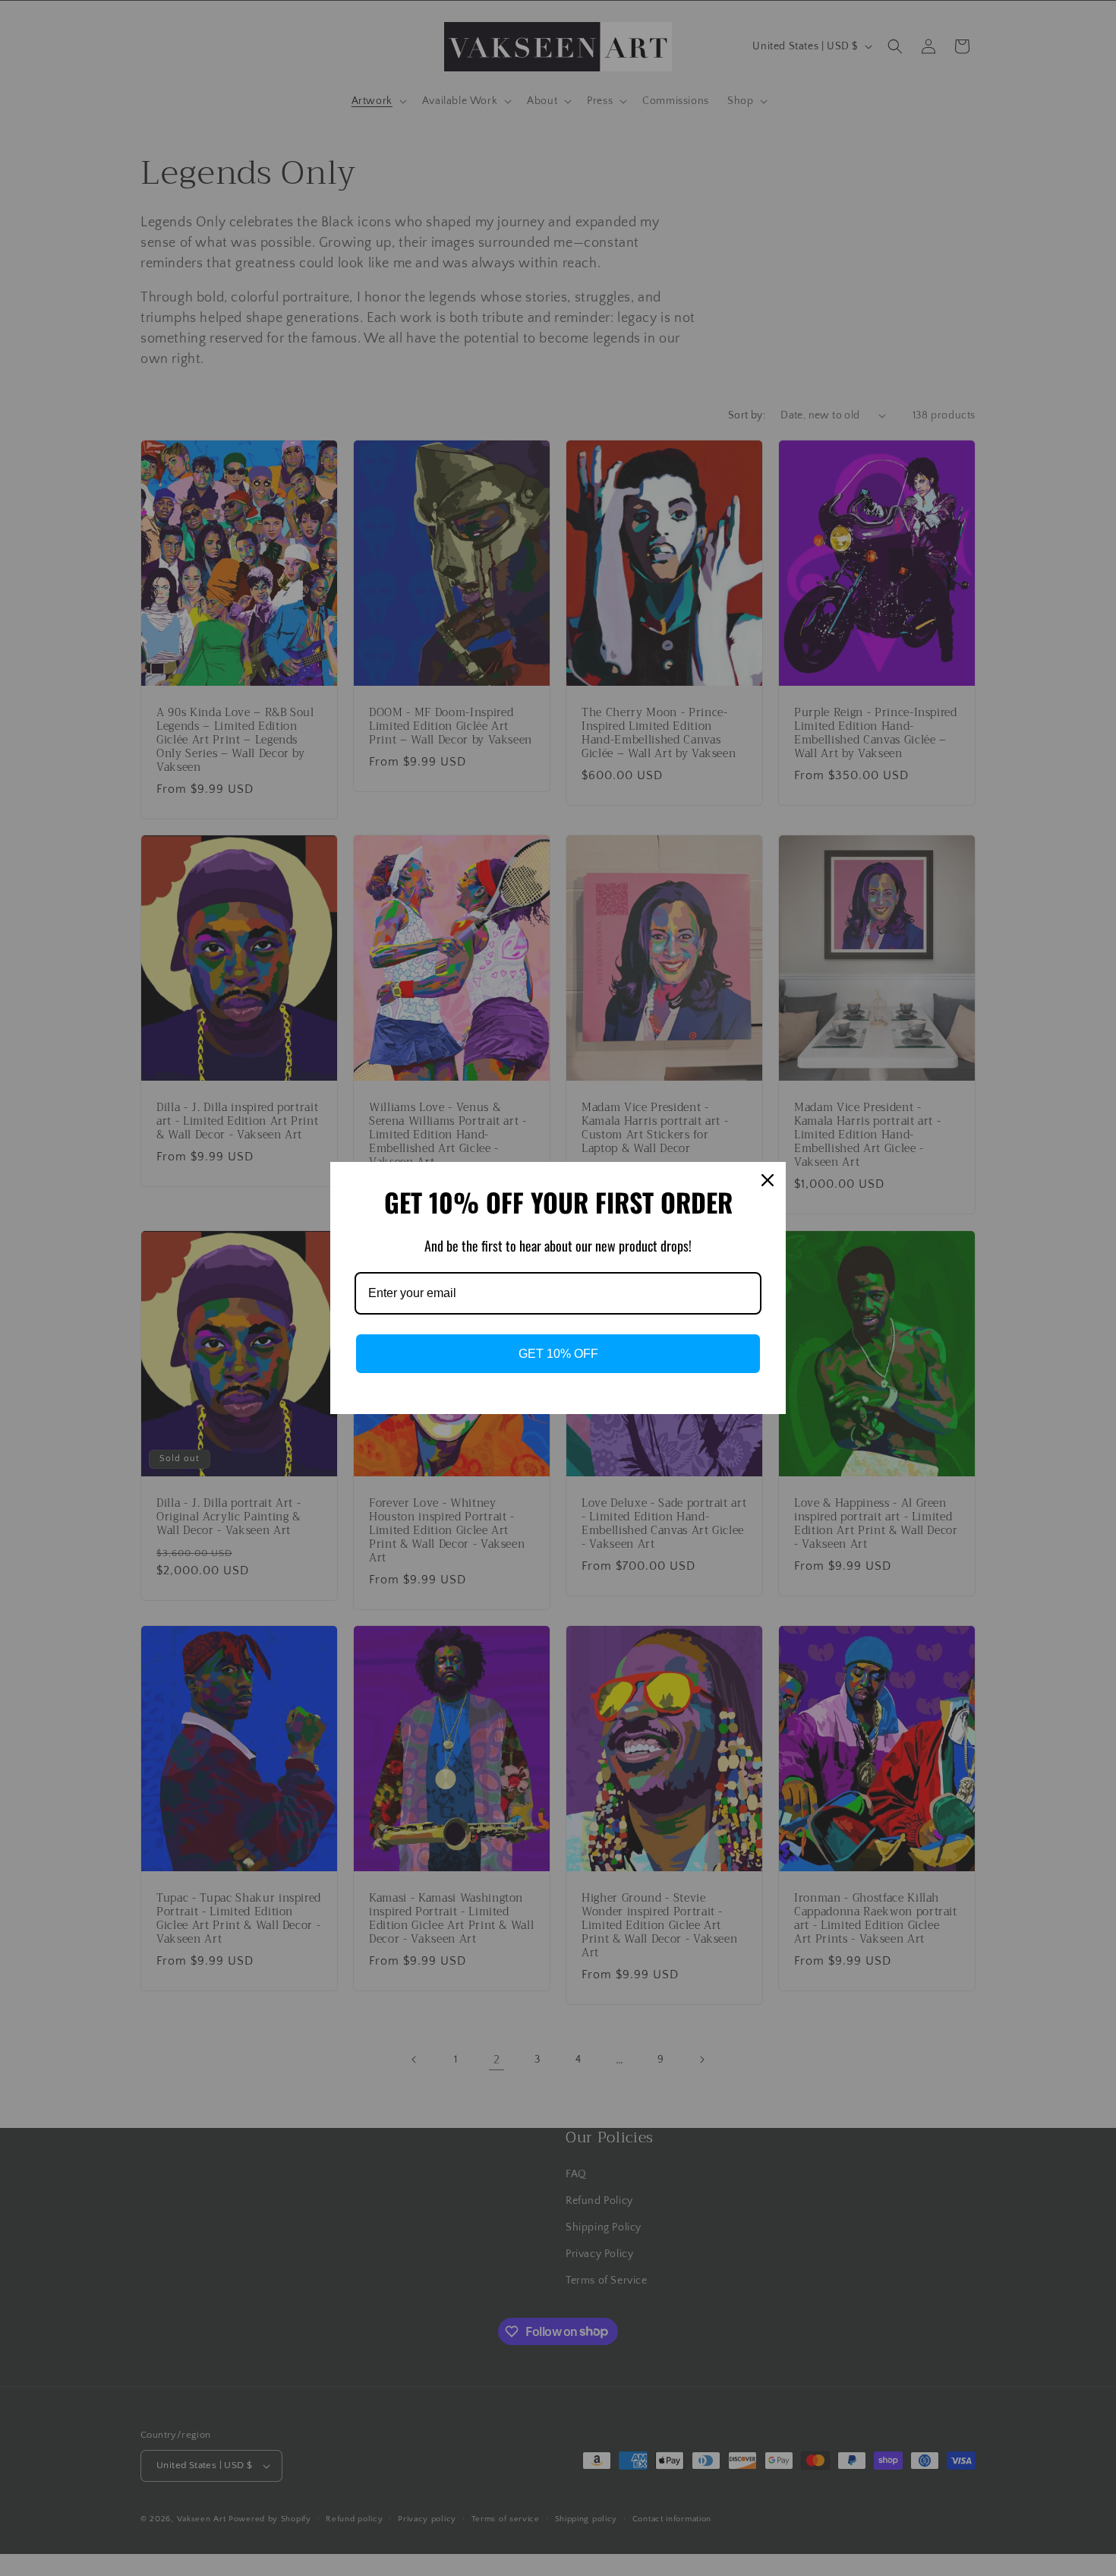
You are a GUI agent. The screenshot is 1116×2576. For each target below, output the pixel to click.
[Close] (768, 1180)
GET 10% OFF (558, 1354)
